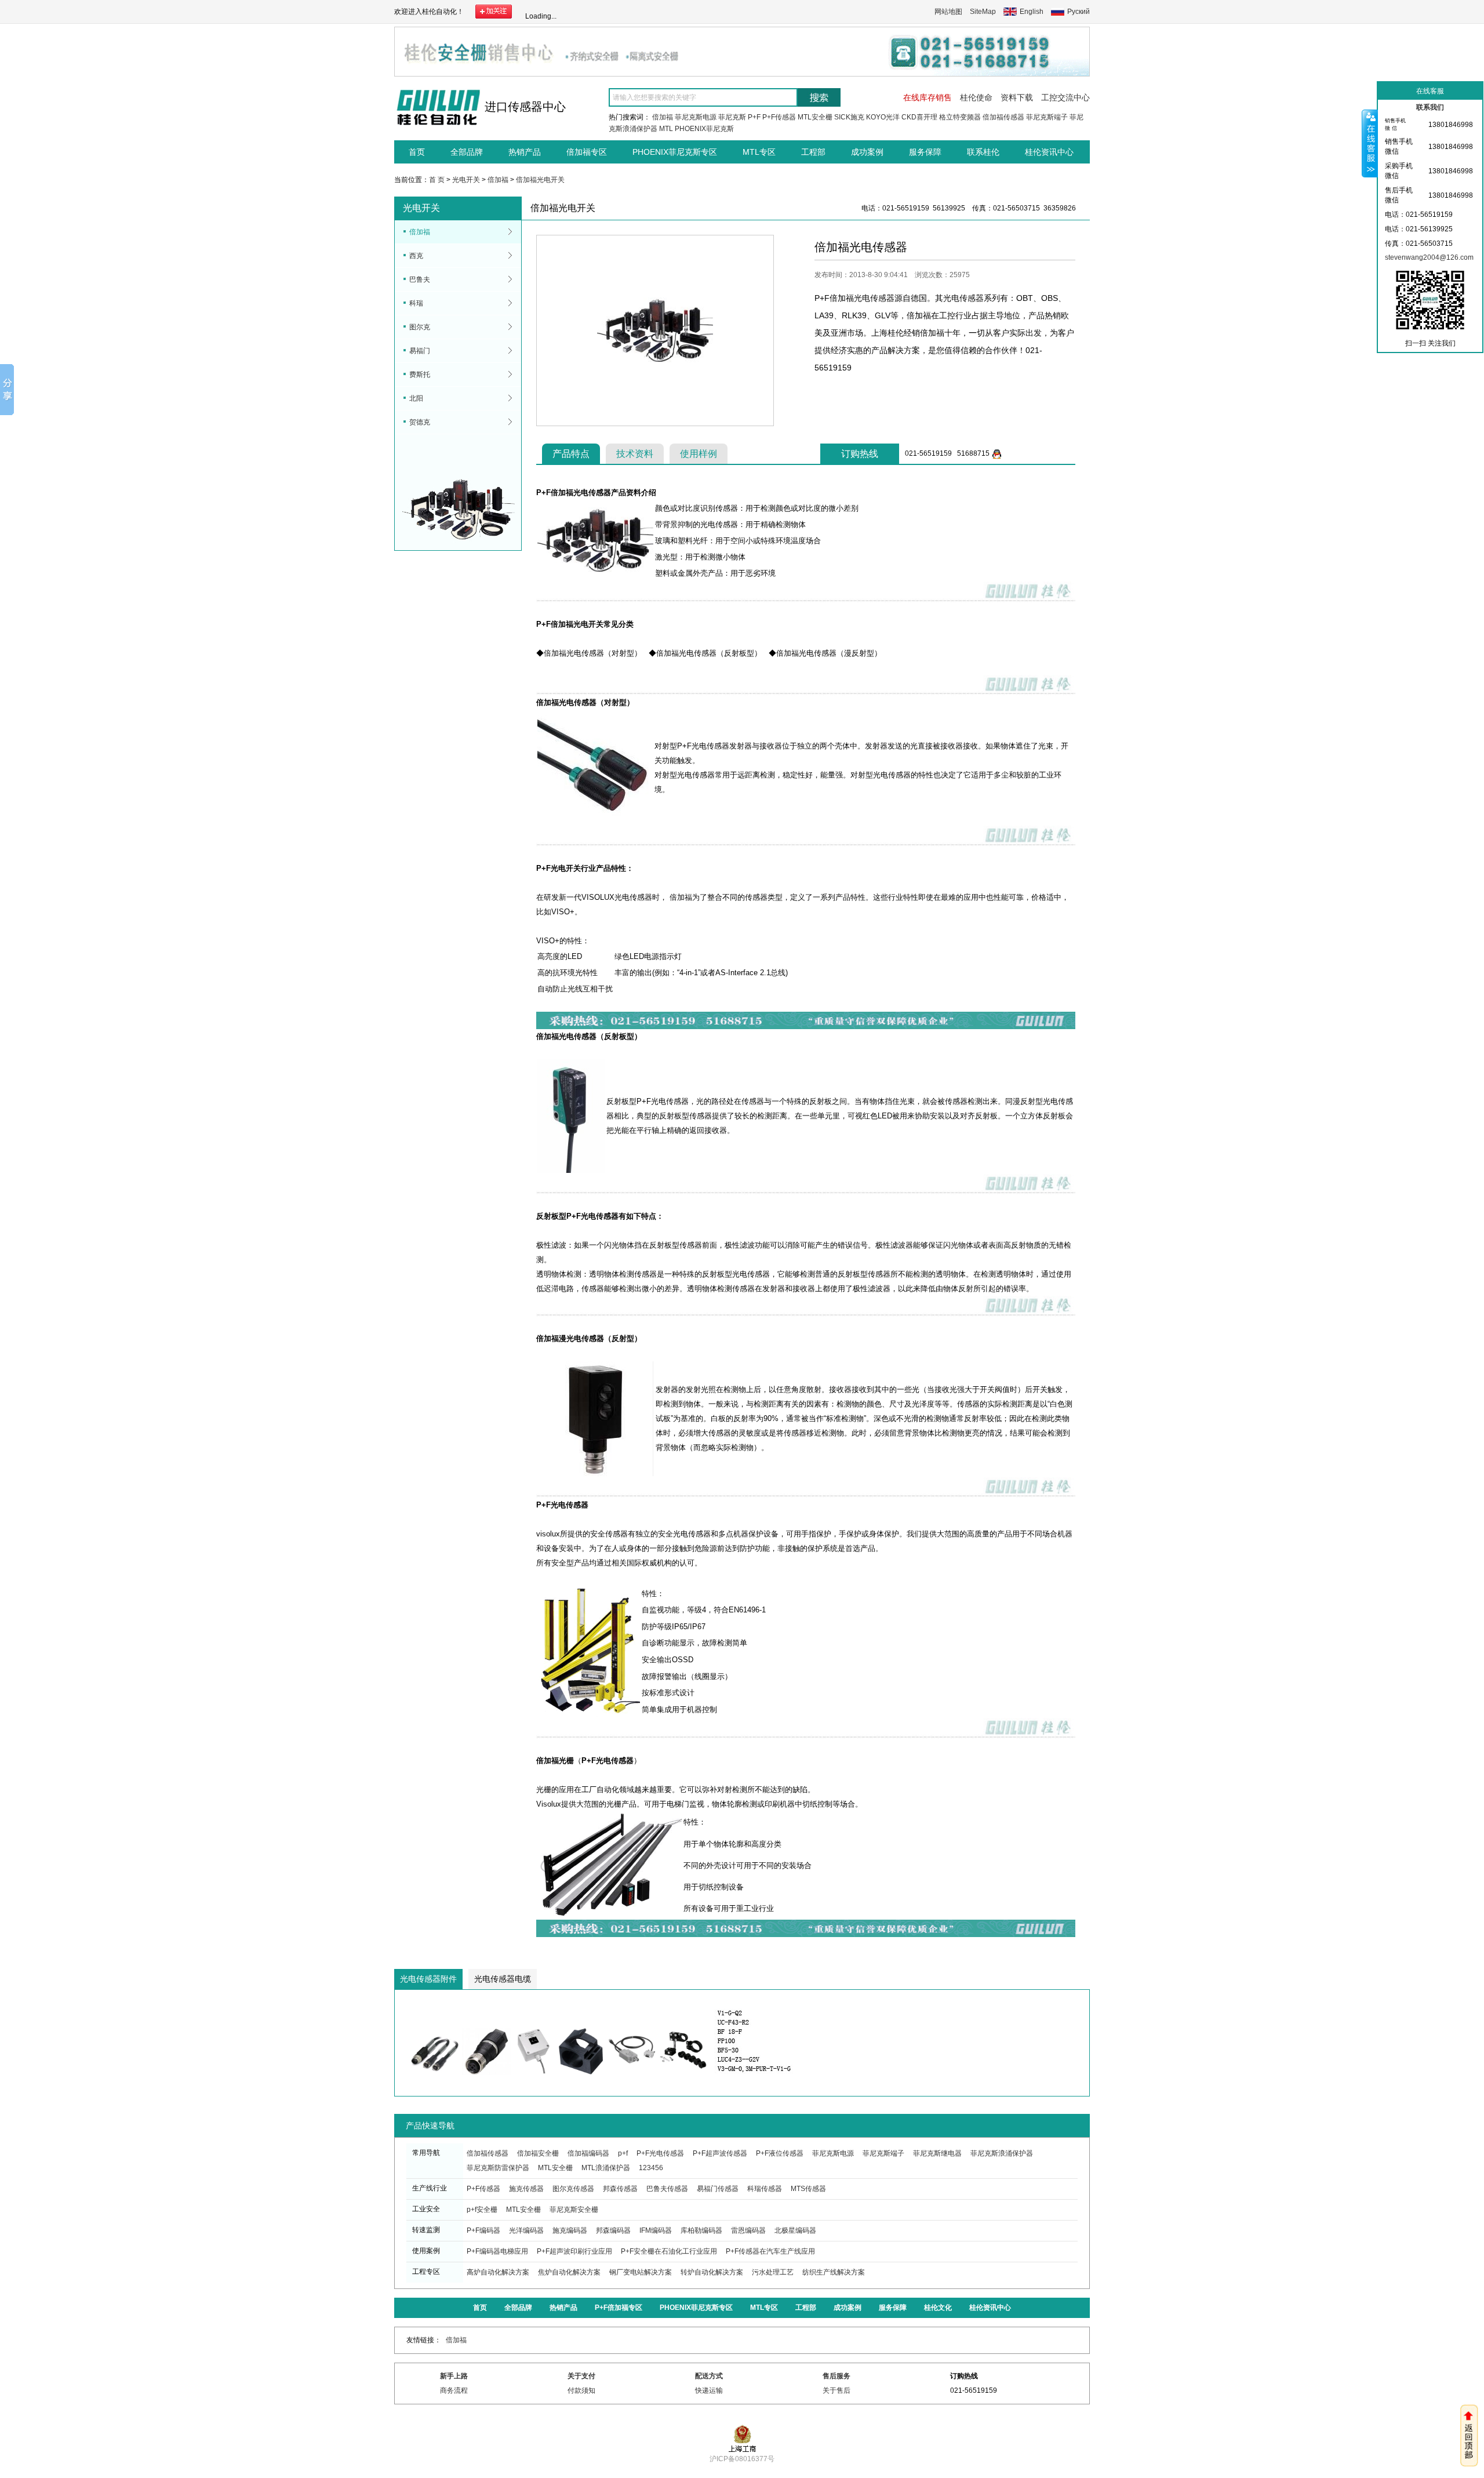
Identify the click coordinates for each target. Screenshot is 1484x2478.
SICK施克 (849, 117)
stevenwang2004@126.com (1429, 257)
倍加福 (663, 117)
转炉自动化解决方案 (712, 2272)
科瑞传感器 (765, 2189)
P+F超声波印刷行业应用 (574, 2251)
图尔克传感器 (573, 2189)
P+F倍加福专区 (619, 2308)
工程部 (813, 152)
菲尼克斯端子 (1047, 117)
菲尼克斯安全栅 (574, 2210)
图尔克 (420, 327)
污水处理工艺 (773, 2272)
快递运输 (709, 2390)
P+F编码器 (483, 2230)
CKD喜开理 (919, 117)
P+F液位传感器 (780, 2153)
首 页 (437, 180)
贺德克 (420, 422)
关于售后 (836, 2390)
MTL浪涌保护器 (606, 2168)
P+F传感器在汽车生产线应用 (770, 2251)
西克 (416, 256)
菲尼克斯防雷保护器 (498, 2168)
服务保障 (925, 152)
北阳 (416, 398)
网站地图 (948, 12)
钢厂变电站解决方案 (641, 2272)
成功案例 (867, 152)
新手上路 (454, 2376)
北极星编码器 (795, 2230)
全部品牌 (467, 152)
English (1032, 12)
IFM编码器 (656, 2230)
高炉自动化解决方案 (498, 2272)
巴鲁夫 (420, 279)
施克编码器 (570, 2230)
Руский (1079, 12)
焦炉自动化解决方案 (569, 2272)
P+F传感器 (779, 117)
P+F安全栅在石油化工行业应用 (669, 2251)
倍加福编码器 (588, 2153)
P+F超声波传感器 (720, 2153)
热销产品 (525, 152)
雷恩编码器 (748, 2230)
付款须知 (581, 2390)
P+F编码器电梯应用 (497, 2251)
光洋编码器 (526, 2230)
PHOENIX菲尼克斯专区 (675, 152)
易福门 (420, 351)
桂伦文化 (938, 2308)
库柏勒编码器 (701, 2230)
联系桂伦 (983, 152)
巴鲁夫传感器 (667, 2189)
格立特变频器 (960, 117)
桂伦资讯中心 (1049, 152)
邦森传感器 (620, 2189)
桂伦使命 (976, 97)
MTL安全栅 (815, 117)
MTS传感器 (808, 2189)
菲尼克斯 (732, 117)
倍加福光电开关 (540, 180)
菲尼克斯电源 (696, 117)
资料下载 (1017, 97)
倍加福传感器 (1003, 117)
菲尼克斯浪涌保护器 (1002, 2153)
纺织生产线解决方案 (834, 2272)
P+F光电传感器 (660, 2153)
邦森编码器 (613, 2230)
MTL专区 (759, 152)
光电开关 (466, 180)
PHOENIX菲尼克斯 (704, 129)
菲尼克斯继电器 (937, 2153)
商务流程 (454, 2390)
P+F (754, 117)
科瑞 (416, 303)
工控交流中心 (1065, 97)
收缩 (1370, 143)
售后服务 (836, 2376)
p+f (623, 2153)
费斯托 (420, 375)
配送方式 (709, 2376)
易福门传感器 (718, 2189)
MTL (666, 129)
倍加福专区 (587, 152)
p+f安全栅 (482, 2210)
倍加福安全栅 (538, 2153)
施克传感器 (526, 2189)
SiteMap (983, 12)
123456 (651, 2168)
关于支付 (581, 2376)
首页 (417, 152)
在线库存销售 (927, 97)
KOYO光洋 (883, 117)
